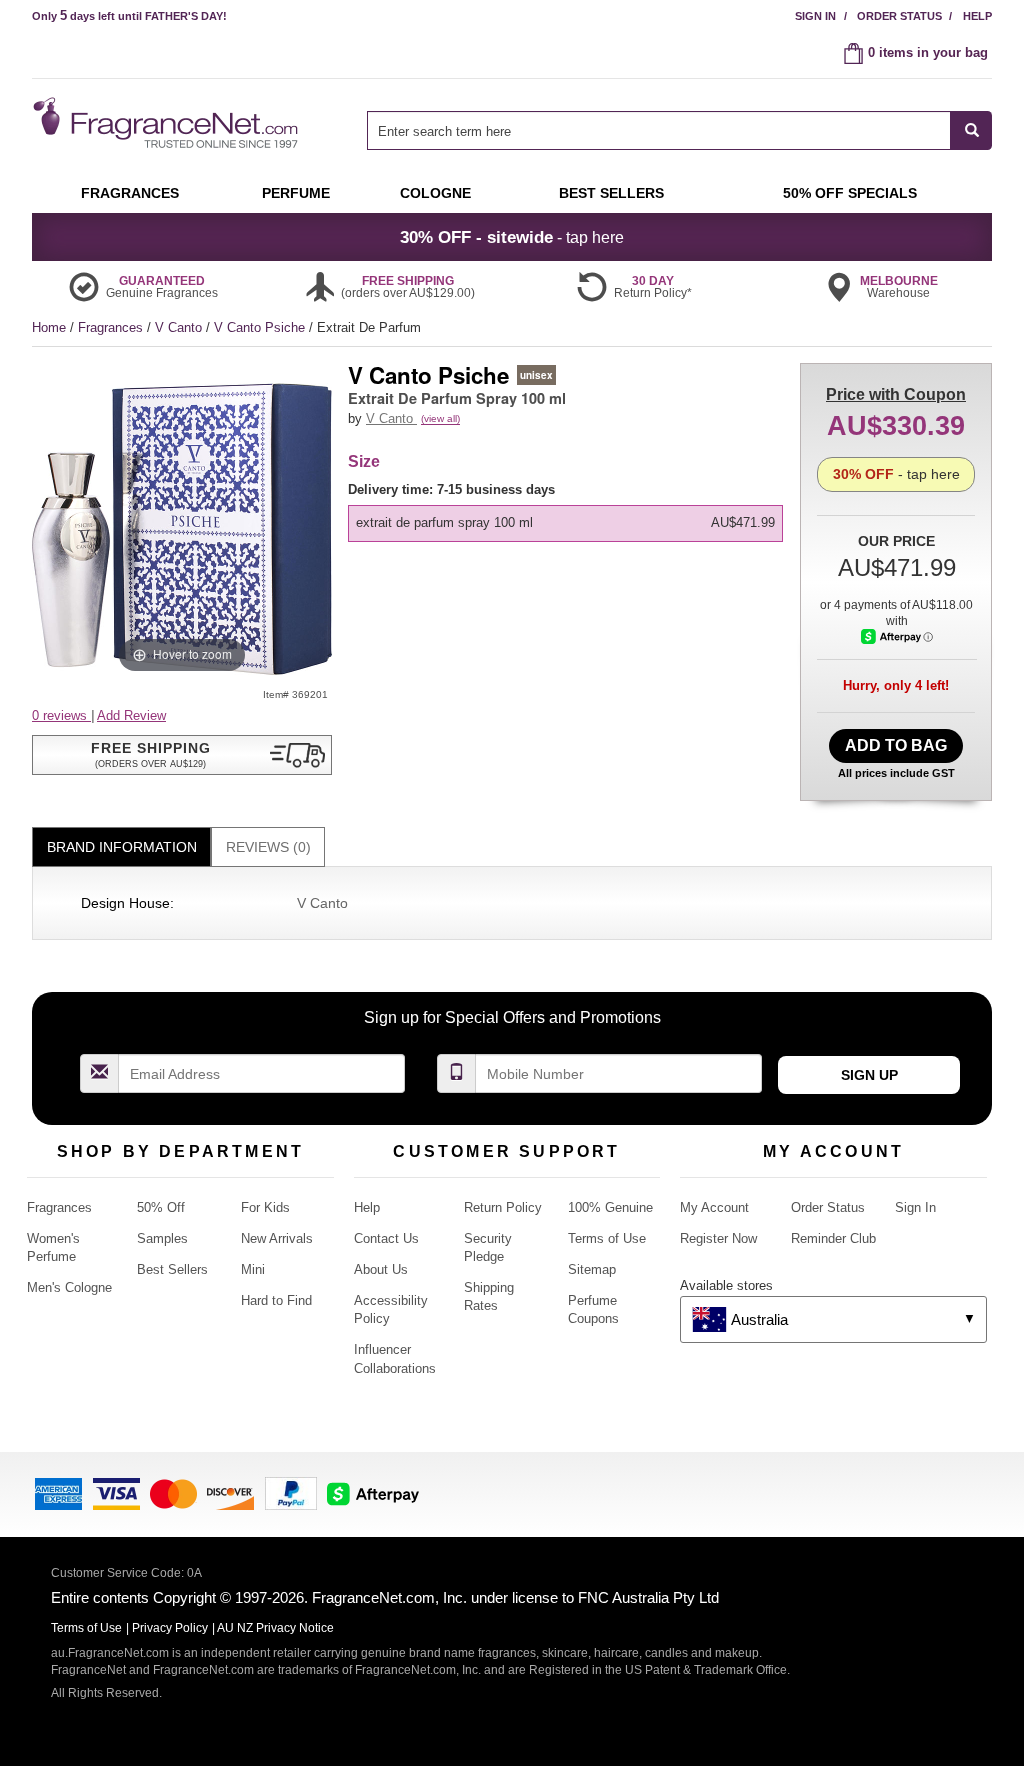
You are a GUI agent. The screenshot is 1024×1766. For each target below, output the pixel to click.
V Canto (180, 327)
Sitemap (592, 1269)
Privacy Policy (170, 1628)
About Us (381, 1269)
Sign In (815, 16)
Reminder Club (833, 1238)
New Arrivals (277, 1238)
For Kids (265, 1207)
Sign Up (869, 1075)
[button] (182, 755)
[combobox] (679, 130)
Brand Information (122, 847)
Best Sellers (172, 1269)
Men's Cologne (69, 1287)
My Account (714, 1207)
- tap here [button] (512, 237)
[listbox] (569, 511)
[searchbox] (659, 130)
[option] (565, 523)
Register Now (718, 1238)
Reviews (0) (268, 847)
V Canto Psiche (261, 327)
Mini (253, 1269)
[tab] (121, 847)
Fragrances (112, 327)
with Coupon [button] (896, 394)
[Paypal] (291, 1492)
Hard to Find (276, 1300)
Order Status (899, 16)
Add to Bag (896, 745)
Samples (162, 1238)
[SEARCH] (971, 130)
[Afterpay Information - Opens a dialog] (897, 636)
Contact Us (386, 1238)
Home (49, 327)
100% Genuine (610, 1207)
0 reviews (61, 715)
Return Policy (503, 1207)
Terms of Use (607, 1238)
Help (977, 16)
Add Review (131, 715)
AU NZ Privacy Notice (275, 1628)
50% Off (161, 1207)
